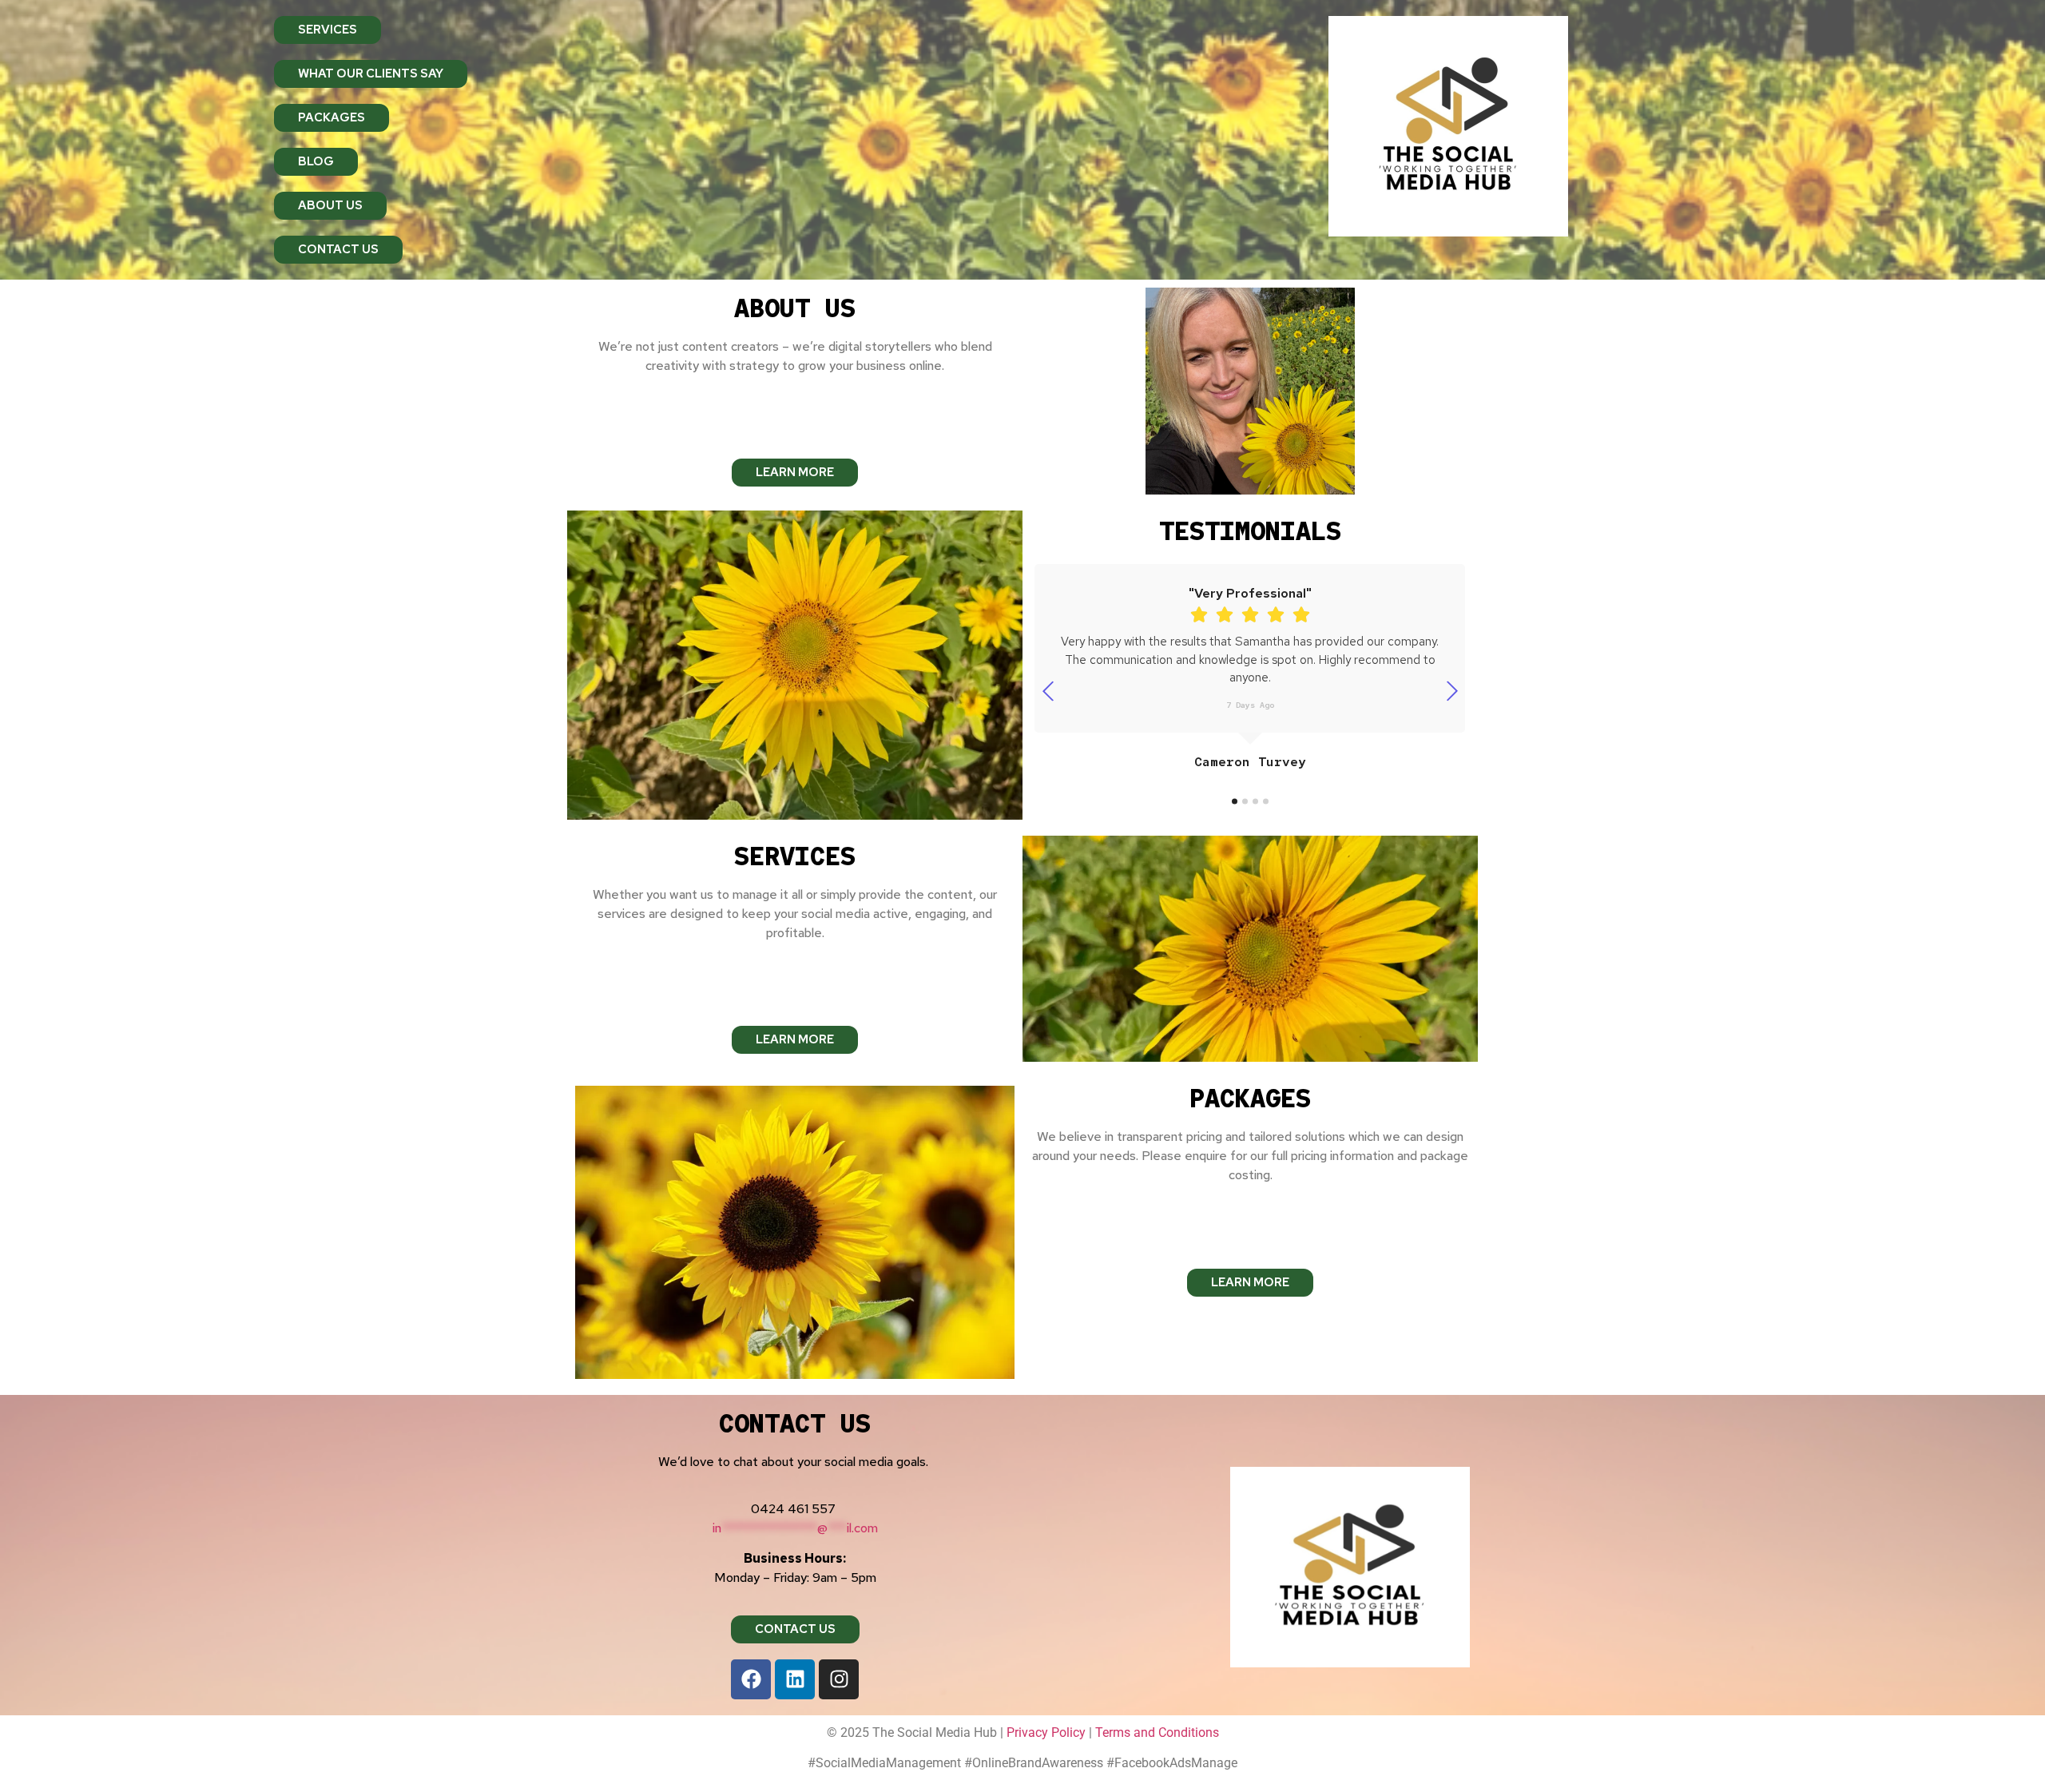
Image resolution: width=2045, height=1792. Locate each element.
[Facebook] (751, 1679)
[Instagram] (839, 1679)
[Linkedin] (795, 1679)
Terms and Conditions (1157, 1732)
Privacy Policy (1046, 1732)
